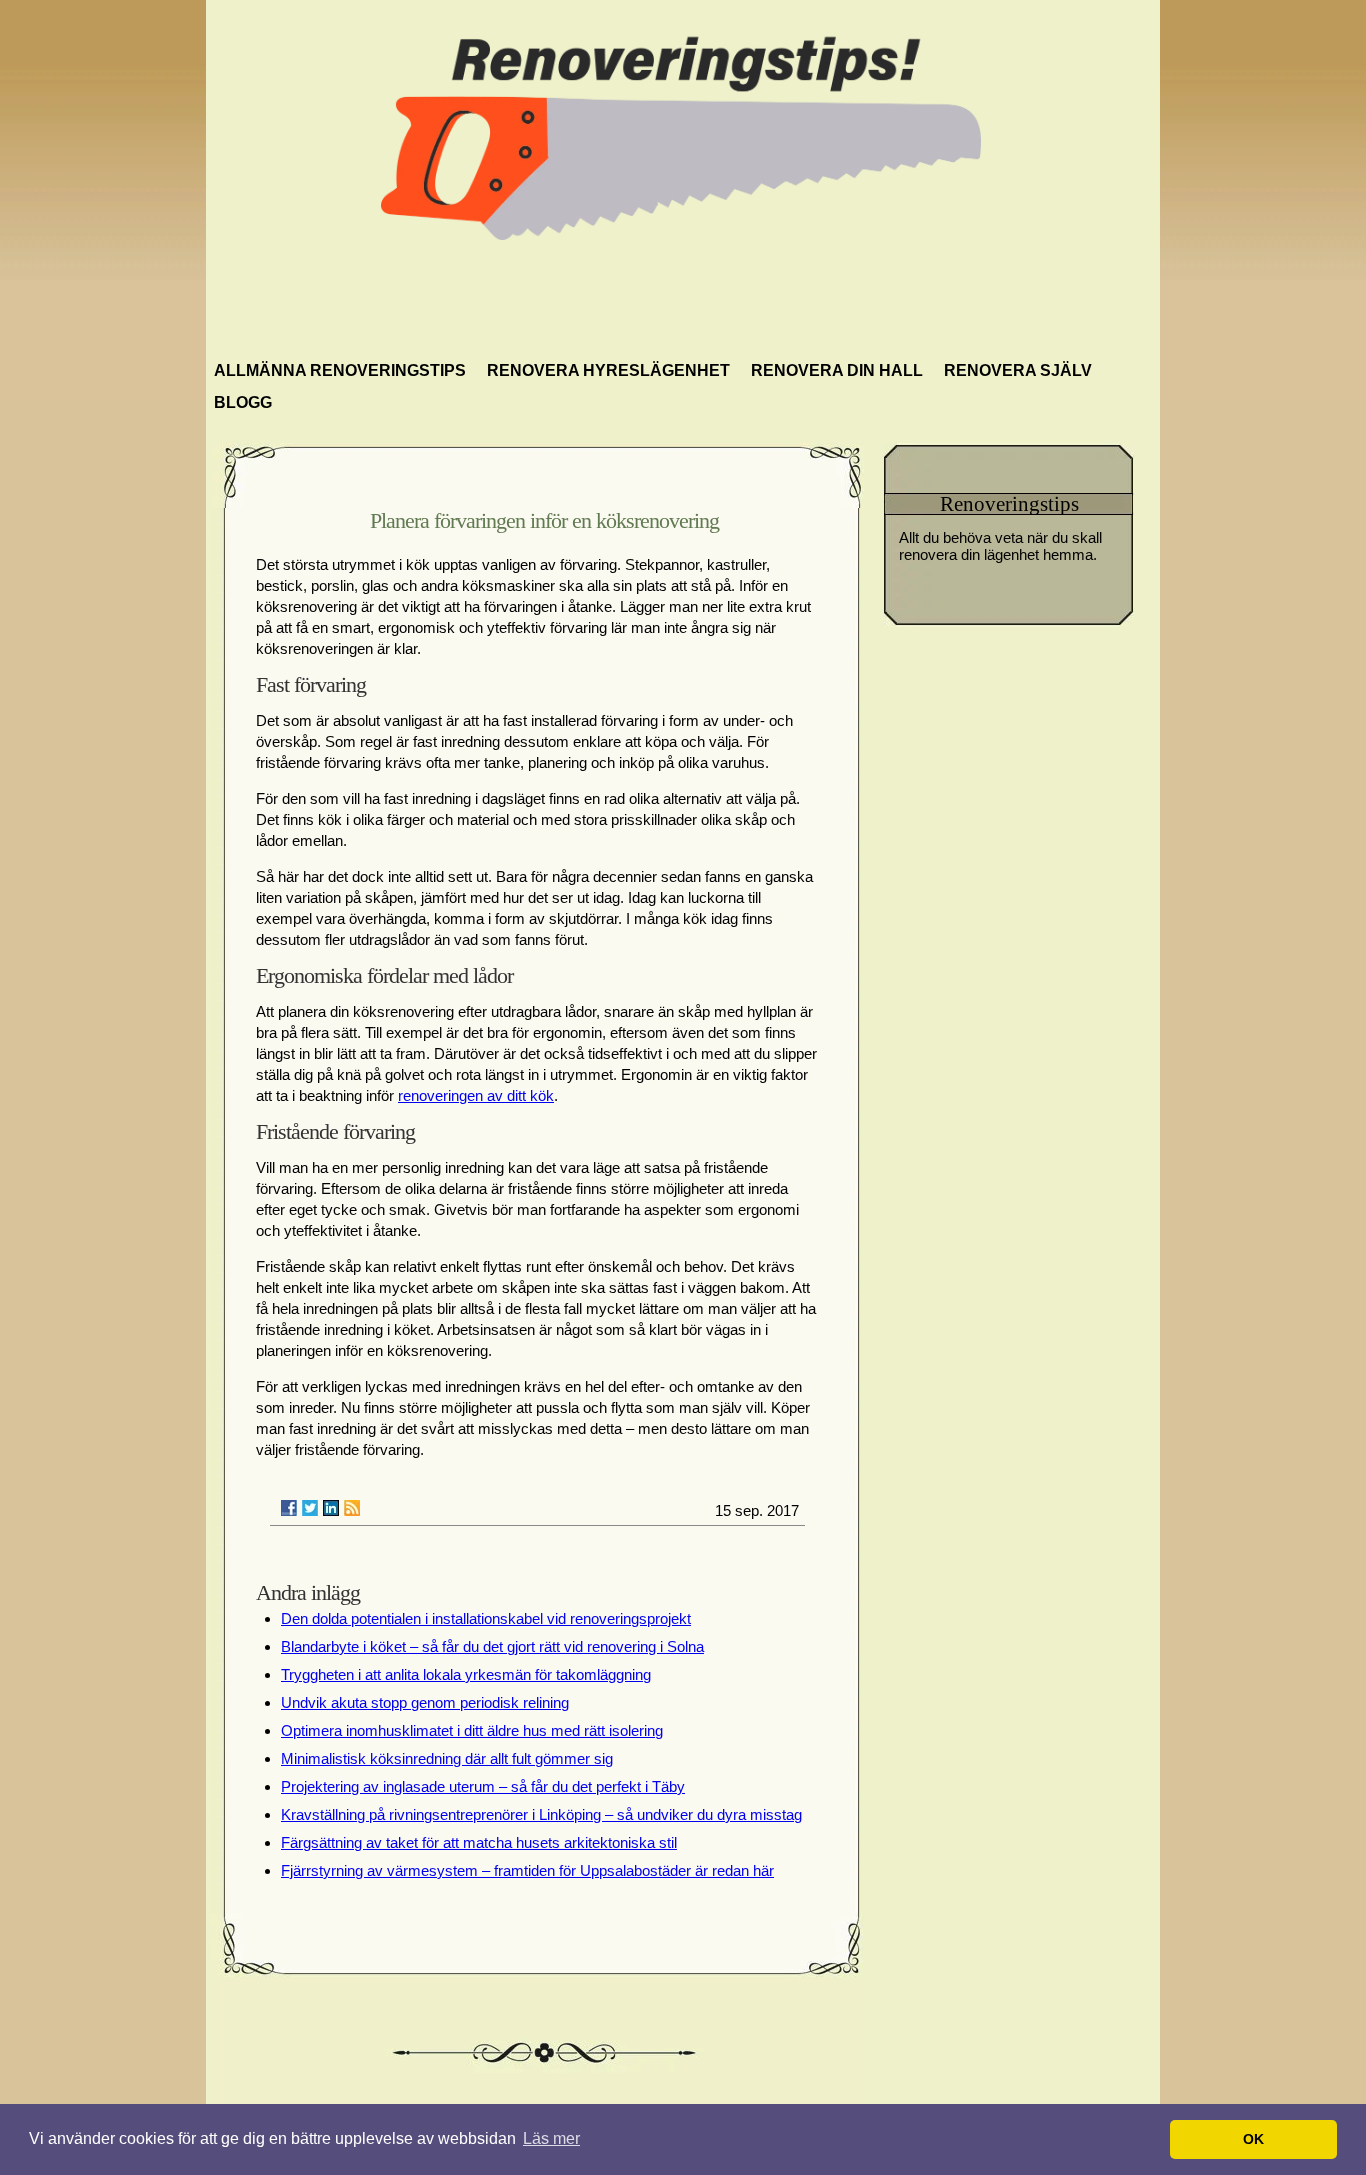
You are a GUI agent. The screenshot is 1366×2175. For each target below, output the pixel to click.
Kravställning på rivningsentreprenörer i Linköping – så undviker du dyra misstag (541, 1814)
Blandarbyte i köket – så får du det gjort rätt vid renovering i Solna (492, 1646)
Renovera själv (1018, 370)
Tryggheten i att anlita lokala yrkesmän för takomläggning (466, 1674)
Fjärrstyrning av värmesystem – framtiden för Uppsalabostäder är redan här (527, 1870)
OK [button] (1253, 2139)
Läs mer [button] (551, 2138)
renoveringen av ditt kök (476, 1095)
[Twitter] (310, 1508)
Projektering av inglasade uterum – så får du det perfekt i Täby (483, 1786)
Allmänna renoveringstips (340, 370)
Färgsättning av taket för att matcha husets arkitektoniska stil (479, 1842)
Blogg (243, 402)
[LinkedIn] (331, 1508)
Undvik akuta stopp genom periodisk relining (425, 1702)
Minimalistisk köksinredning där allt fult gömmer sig (447, 1758)
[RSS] (352, 1508)
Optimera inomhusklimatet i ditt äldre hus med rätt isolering (472, 1730)
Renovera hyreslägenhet (608, 370)
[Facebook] (289, 1508)
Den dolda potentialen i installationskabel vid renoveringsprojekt (486, 1618)
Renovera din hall (837, 370)
